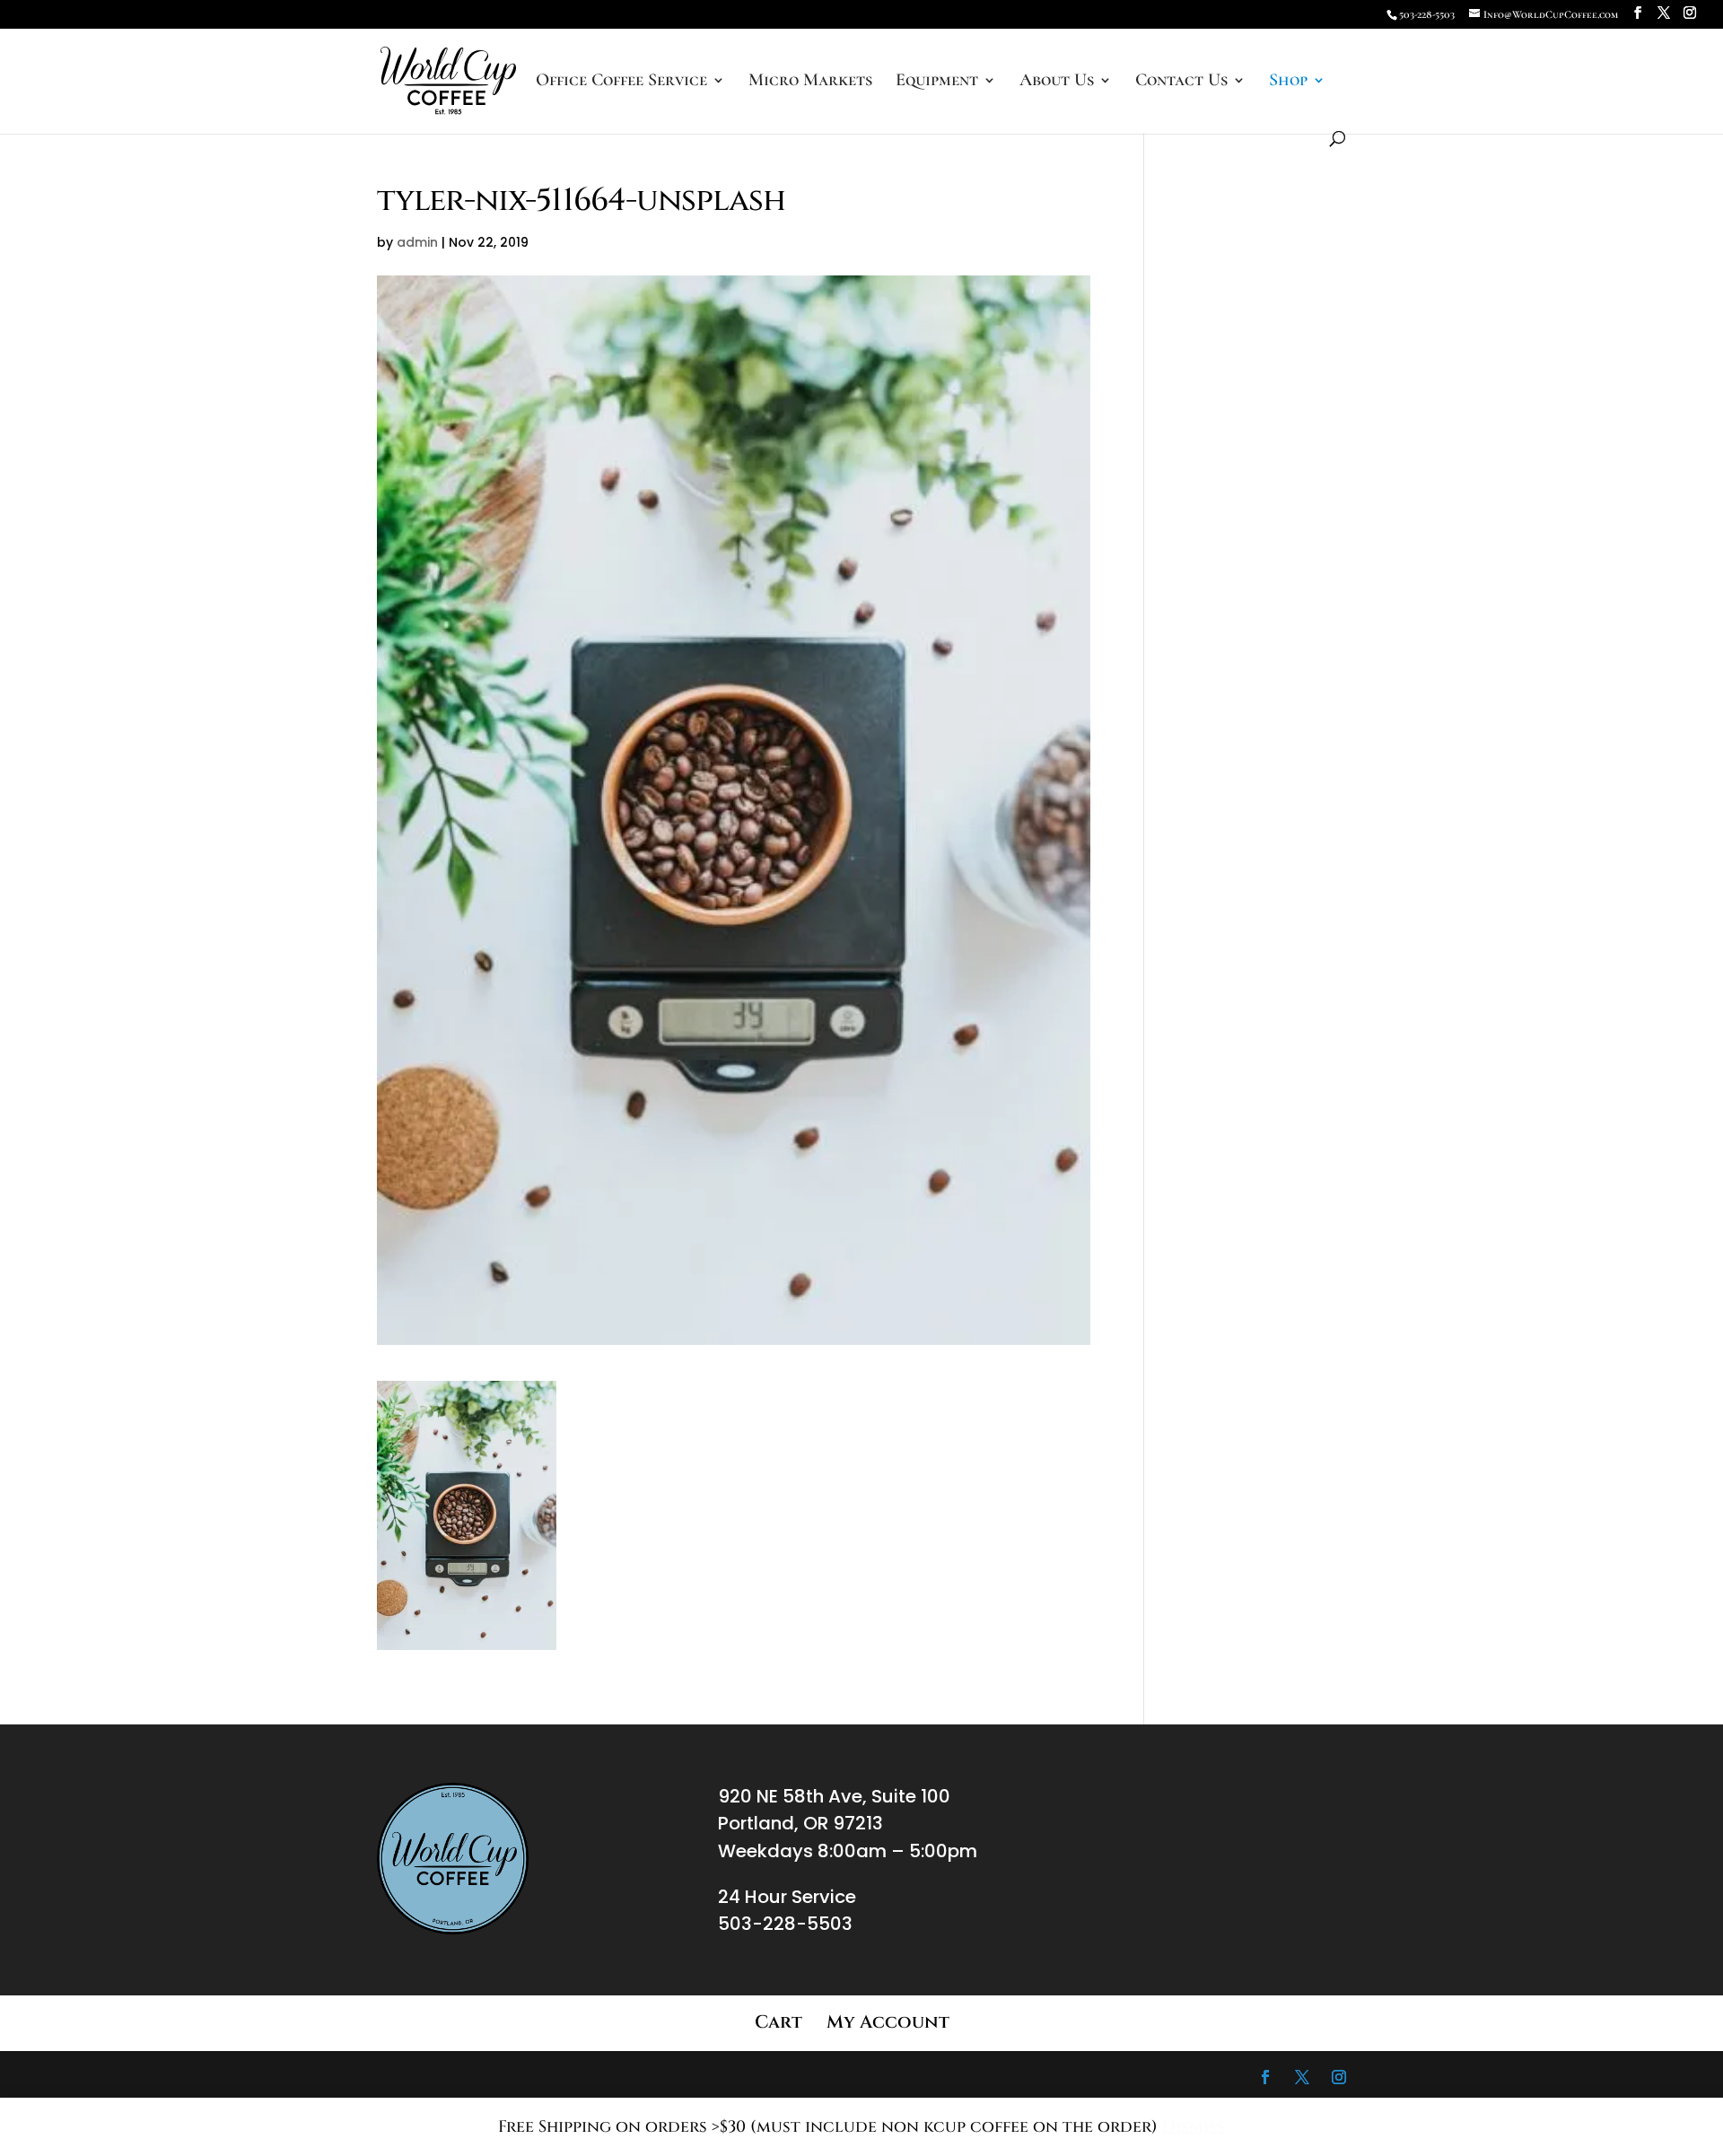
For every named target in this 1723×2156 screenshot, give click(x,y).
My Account (888, 2022)
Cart (778, 2022)
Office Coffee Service (621, 82)
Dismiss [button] (1194, 2127)
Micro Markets (810, 82)
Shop (1288, 82)
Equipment (937, 82)
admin (417, 242)
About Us (1057, 82)
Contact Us (1181, 82)
